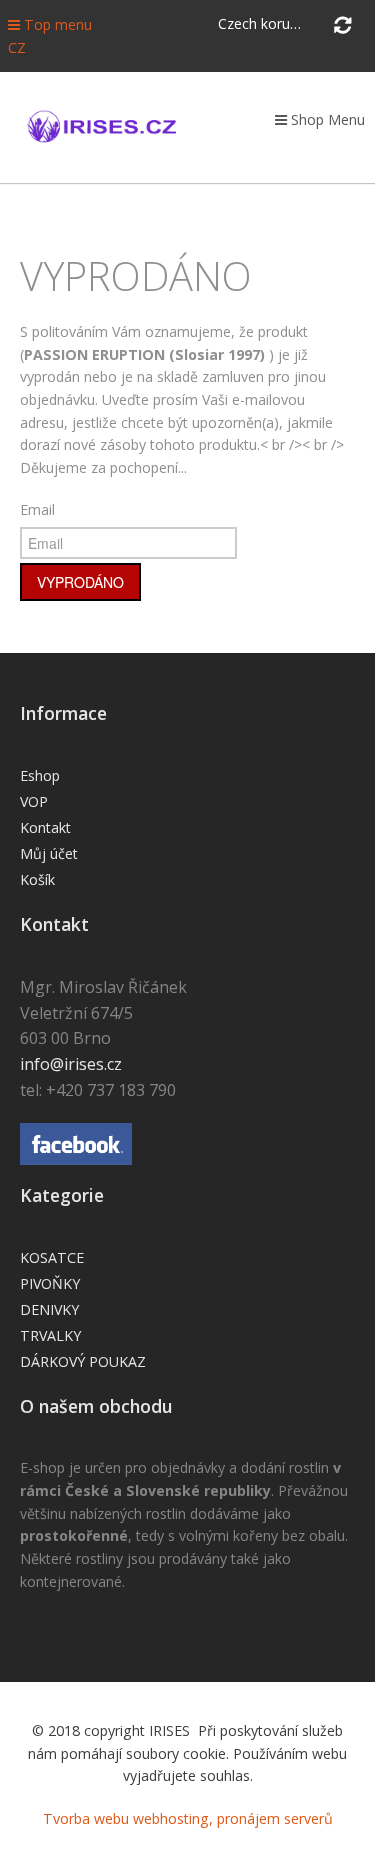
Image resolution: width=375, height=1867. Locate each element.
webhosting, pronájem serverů (233, 1818)
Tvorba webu (86, 1818)
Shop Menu (326, 119)
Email (37, 509)
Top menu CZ (50, 36)
